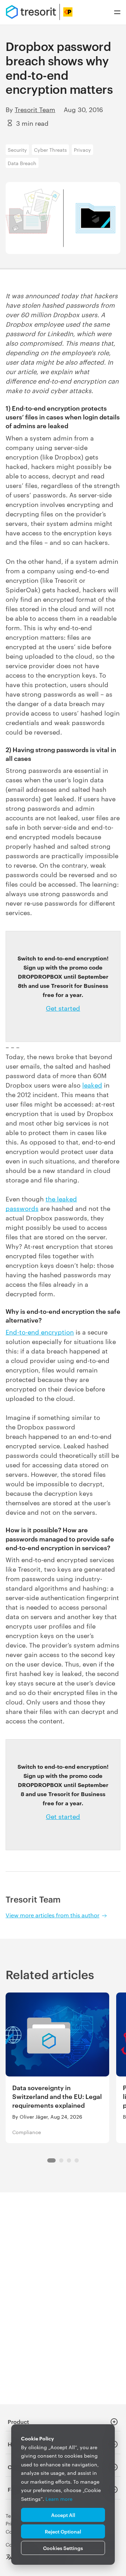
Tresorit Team (35, 109)
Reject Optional (63, 2531)
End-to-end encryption (40, 1332)
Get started (63, 1008)
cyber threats (50, 150)
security (17, 150)
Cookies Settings (63, 2548)
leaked (92, 1085)
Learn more (59, 2499)
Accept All (63, 2515)
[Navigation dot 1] (61, 2160)
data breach (22, 163)
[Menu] (117, 12)
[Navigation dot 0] (51, 2160)
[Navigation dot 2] (69, 2160)
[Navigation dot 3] (77, 2160)
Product (18, 2421)
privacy (82, 150)
